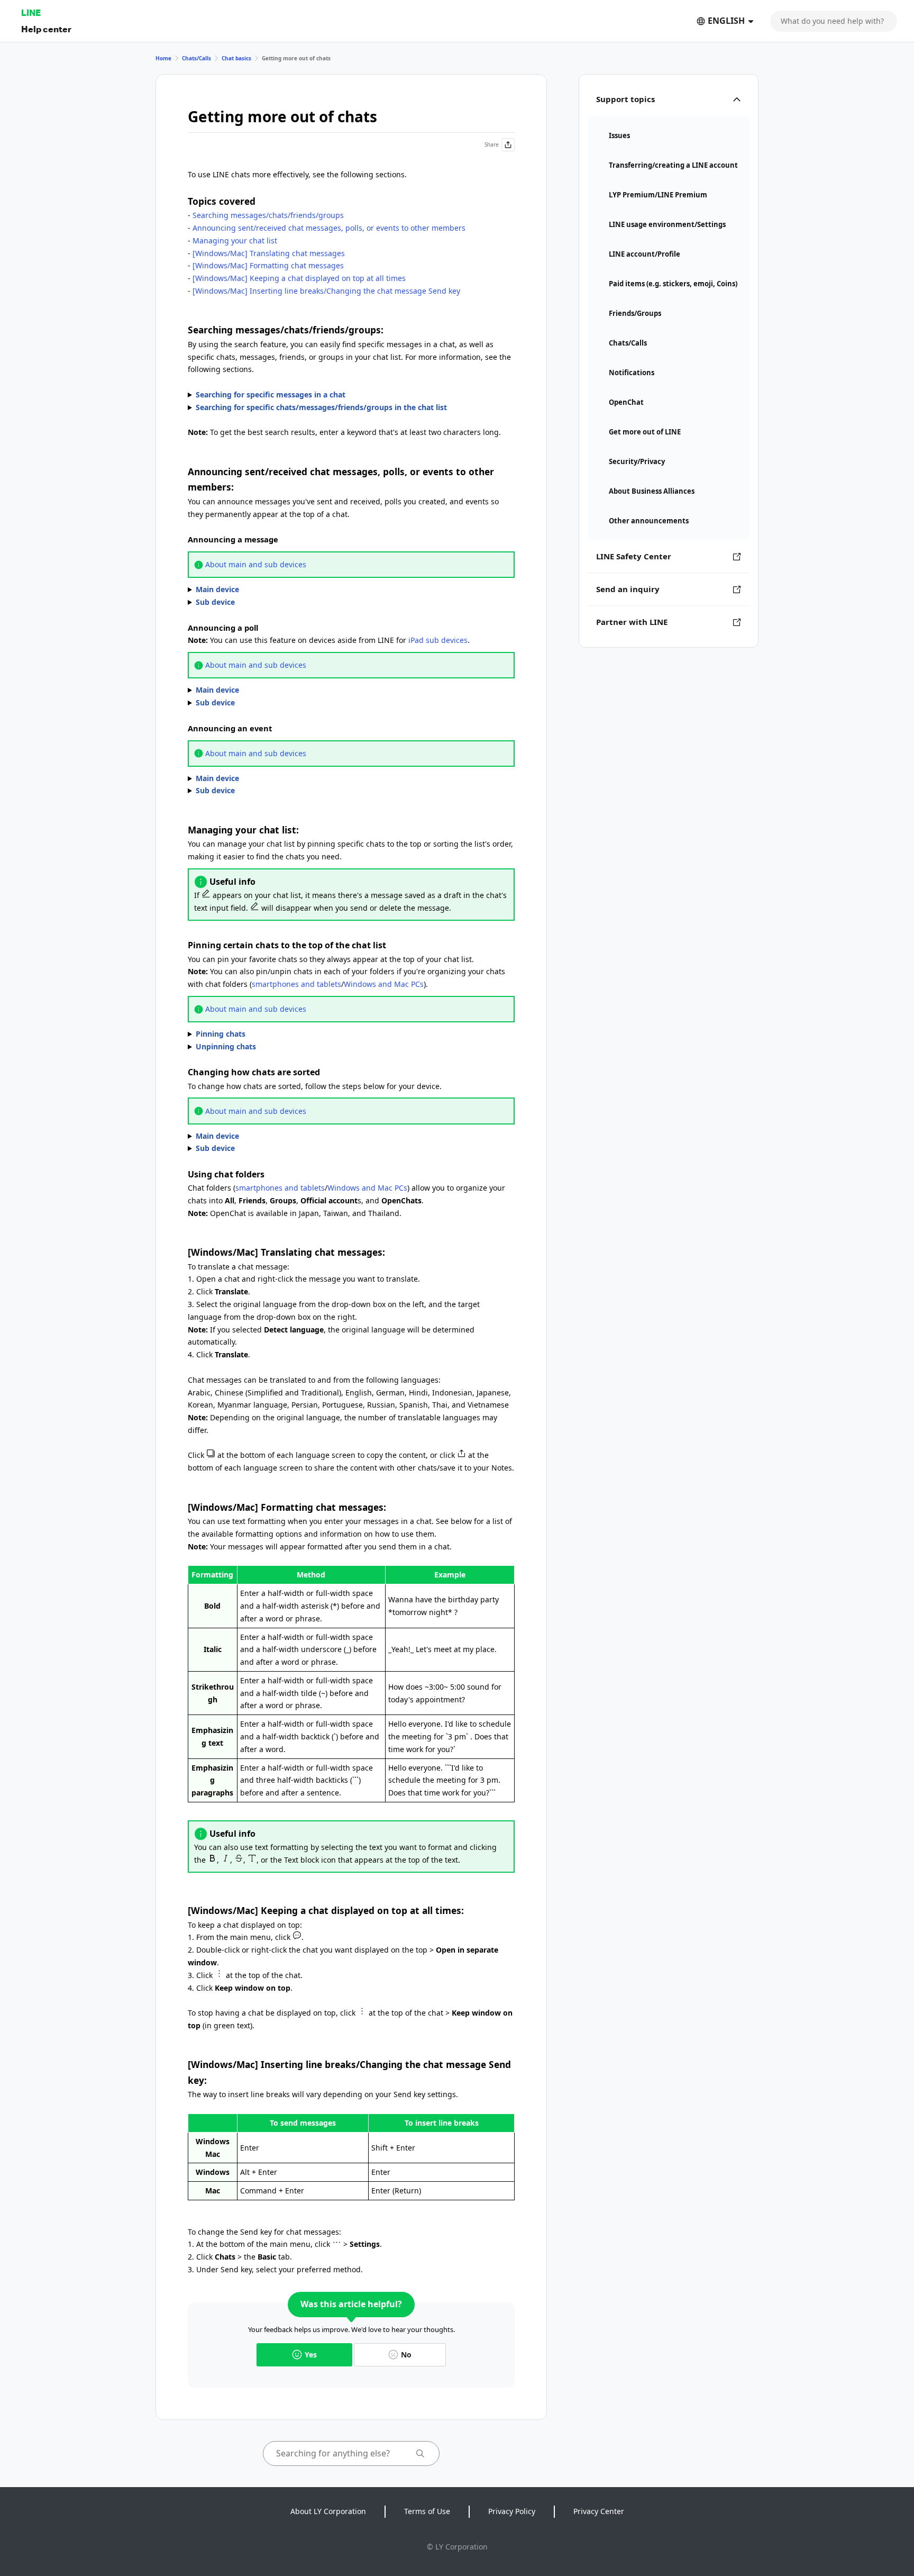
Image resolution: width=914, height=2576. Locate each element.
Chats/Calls (196, 58)
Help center (46, 29)
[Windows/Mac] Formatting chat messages (268, 265)
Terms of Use (427, 2511)
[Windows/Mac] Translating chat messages (269, 253)
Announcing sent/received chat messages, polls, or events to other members (329, 228)
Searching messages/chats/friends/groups (268, 215)
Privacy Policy (512, 2511)
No (406, 2355)
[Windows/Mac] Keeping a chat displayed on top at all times (299, 278)
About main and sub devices (256, 564)
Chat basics (236, 58)
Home (163, 58)
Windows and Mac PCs (384, 984)
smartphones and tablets (296, 984)
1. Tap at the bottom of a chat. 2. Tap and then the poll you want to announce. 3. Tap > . (280, 691)
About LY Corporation (328, 2511)
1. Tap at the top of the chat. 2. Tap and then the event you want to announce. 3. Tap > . (288, 779)
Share (492, 144)
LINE (31, 12)
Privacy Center (599, 2511)
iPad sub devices (438, 640)
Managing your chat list (235, 241)
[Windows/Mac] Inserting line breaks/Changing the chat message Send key (326, 291)
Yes (311, 2355)
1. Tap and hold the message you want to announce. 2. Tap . (281, 590)
